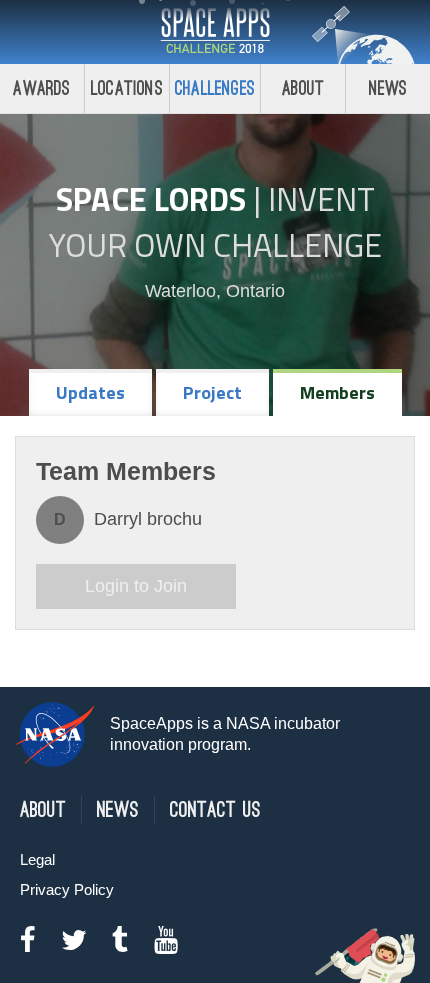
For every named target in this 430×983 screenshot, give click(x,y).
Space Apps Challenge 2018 (215, 32)
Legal (37, 859)
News (388, 88)
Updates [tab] (90, 392)
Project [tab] (212, 392)
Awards (41, 88)
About (303, 88)
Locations (127, 88)
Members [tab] (337, 392)
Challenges (215, 88)
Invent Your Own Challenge (215, 222)
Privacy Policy (67, 889)
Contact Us (215, 810)
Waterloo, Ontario (215, 291)
